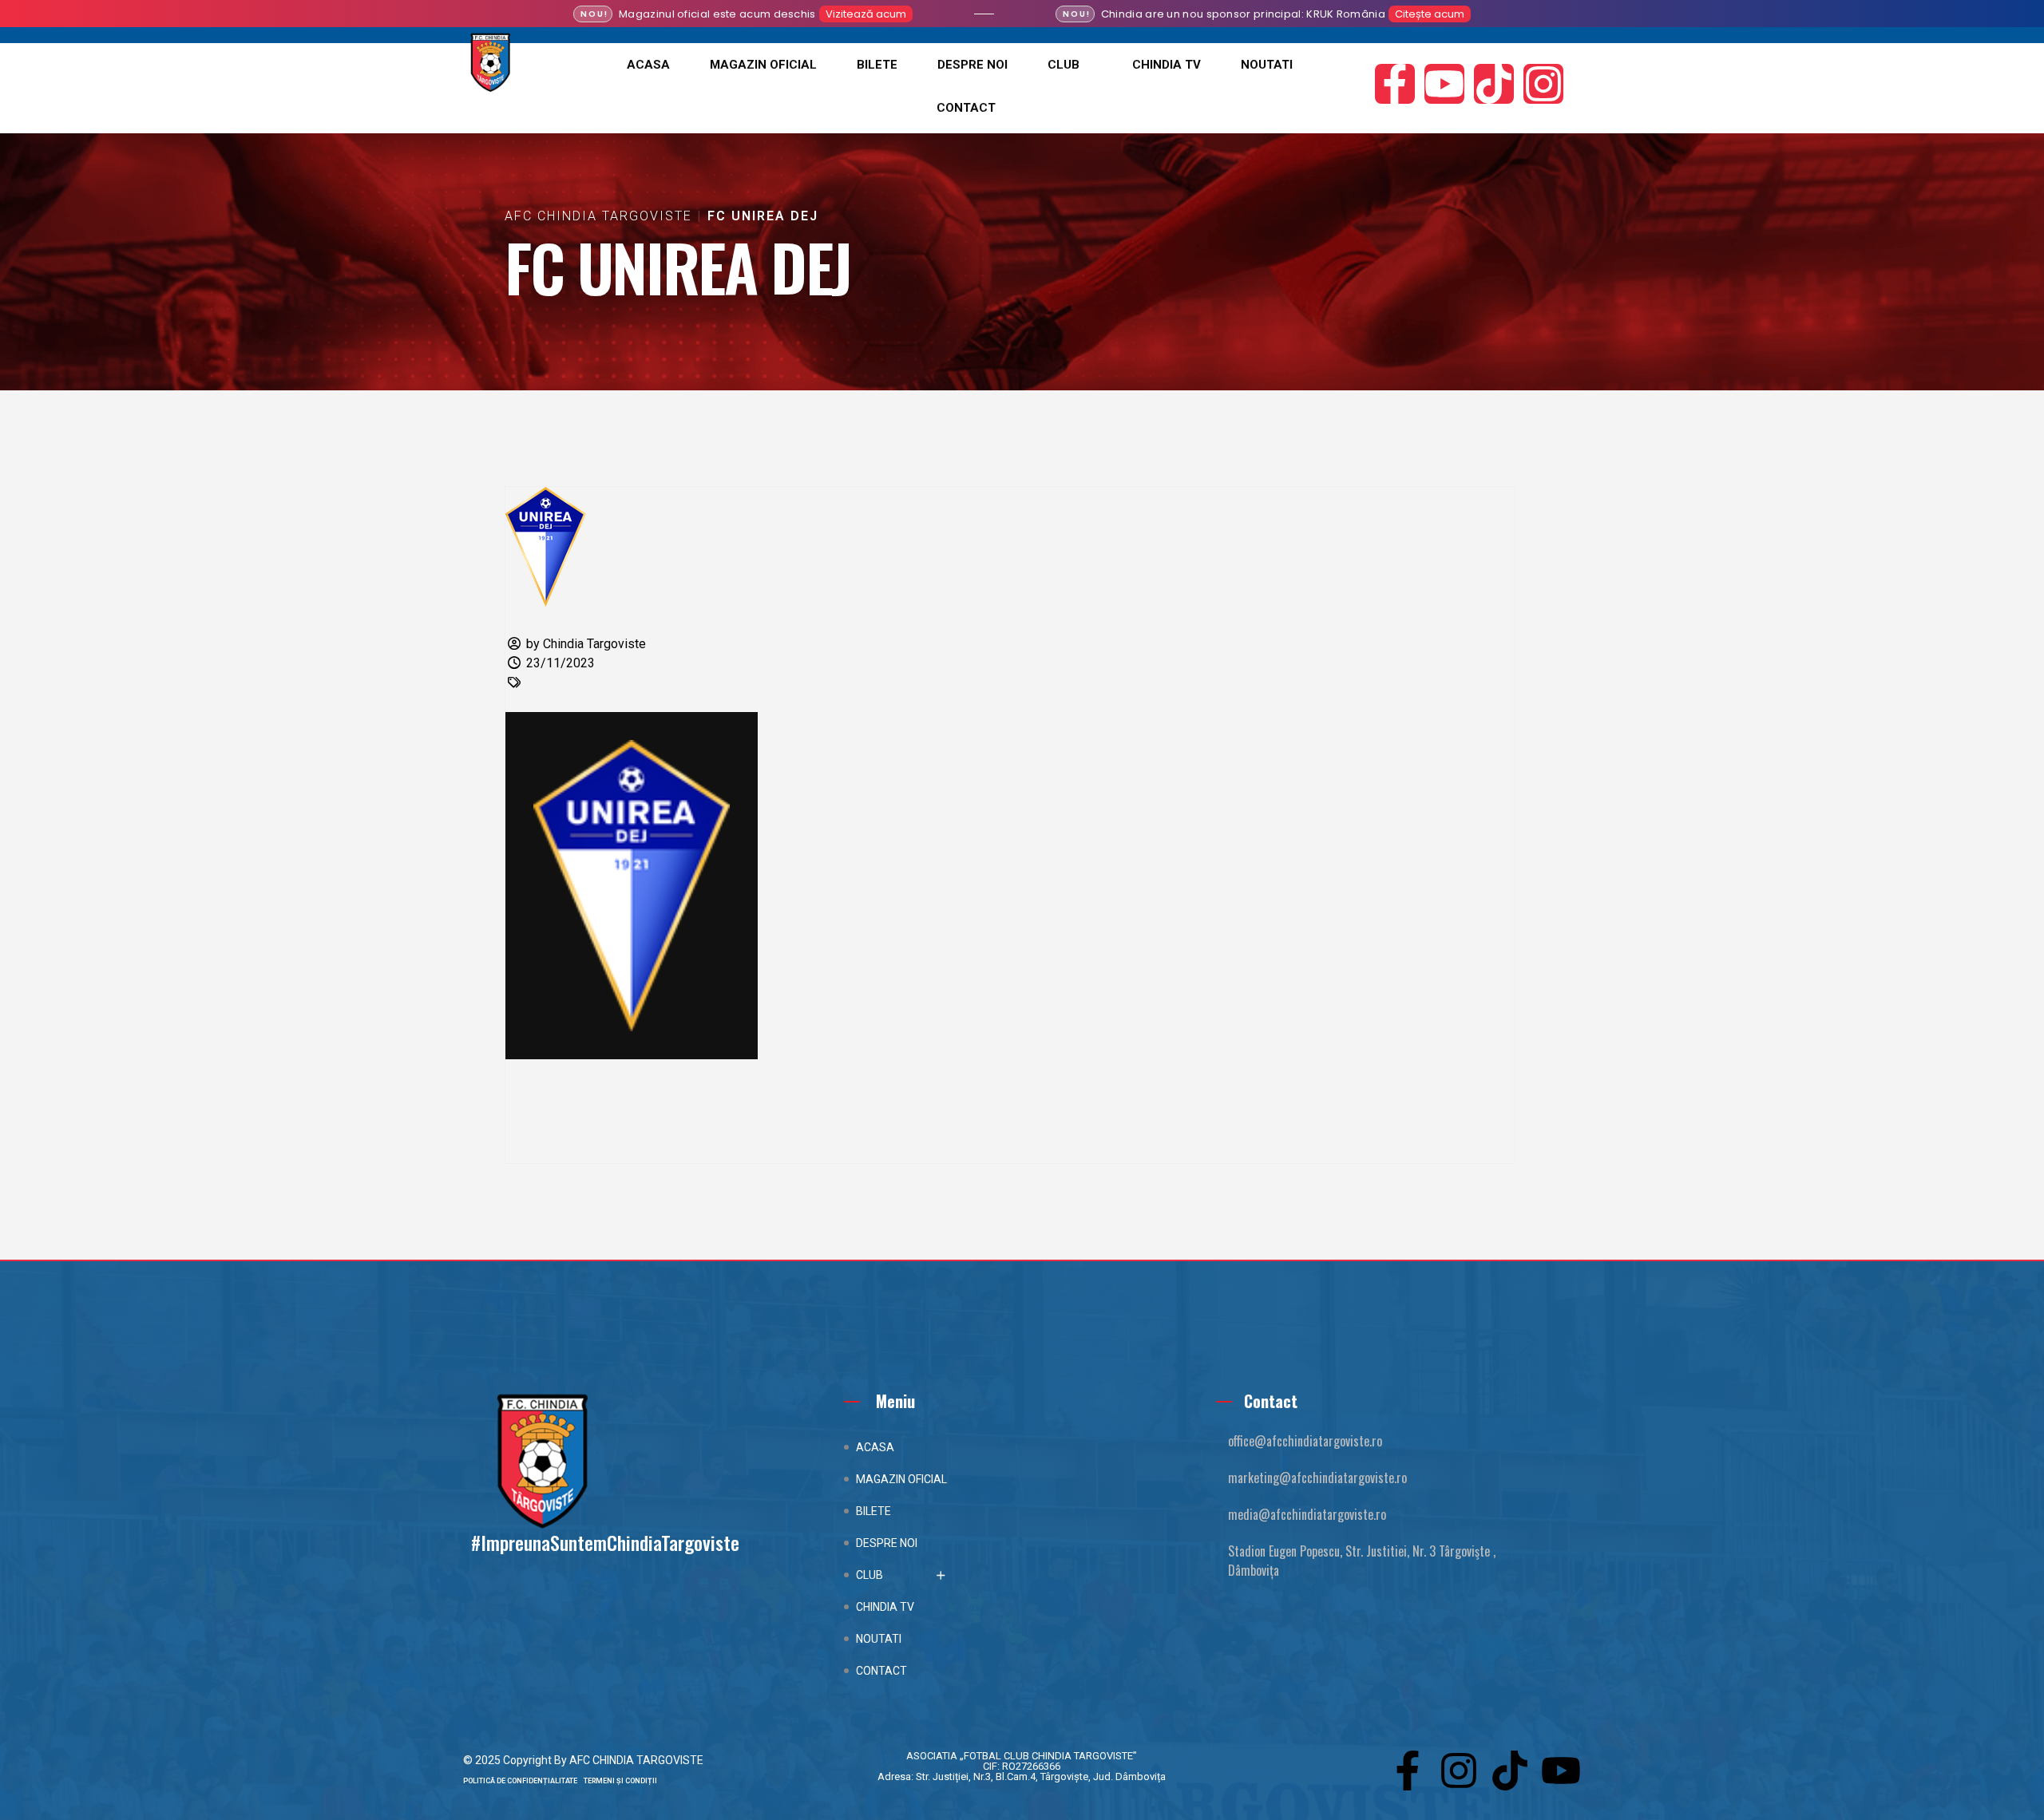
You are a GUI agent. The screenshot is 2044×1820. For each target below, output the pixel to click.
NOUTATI (1267, 65)
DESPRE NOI (972, 65)
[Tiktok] (1494, 84)
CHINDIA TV (1167, 65)
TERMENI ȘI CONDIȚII (620, 1781)
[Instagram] (1543, 84)
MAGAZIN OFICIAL (763, 65)
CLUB (1064, 65)
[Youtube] (1444, 84)
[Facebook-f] (1395, 84)
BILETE (877, 65)
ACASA (648, 65)
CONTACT (966, 108)
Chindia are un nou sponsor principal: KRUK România (1243, 14)
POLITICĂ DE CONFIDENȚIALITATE (523, 1781)
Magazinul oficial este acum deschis (717, 14)
